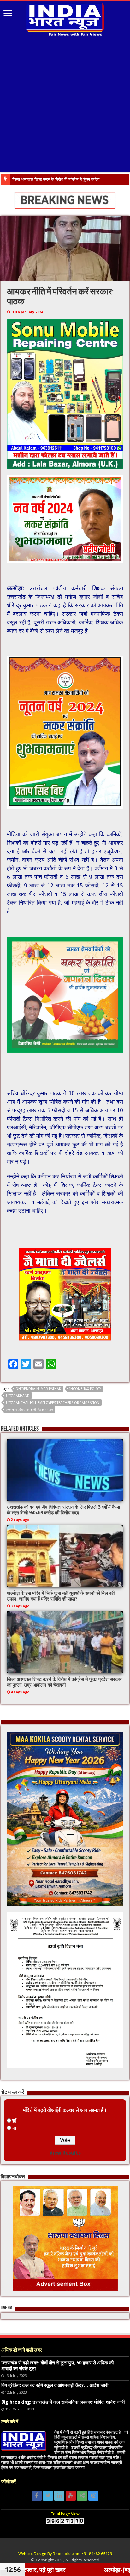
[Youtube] (71, 2496)
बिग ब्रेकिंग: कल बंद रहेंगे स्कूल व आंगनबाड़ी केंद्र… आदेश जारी (55, 2385)
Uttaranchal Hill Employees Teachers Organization (53, 1403)
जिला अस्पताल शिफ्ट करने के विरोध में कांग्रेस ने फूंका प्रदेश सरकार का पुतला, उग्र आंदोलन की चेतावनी (64, 1682)
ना (14, 2128)
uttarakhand (18, 1396)
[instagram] (93, 2496)
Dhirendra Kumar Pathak (38, 1389)
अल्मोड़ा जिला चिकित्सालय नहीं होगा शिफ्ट (42, 179)
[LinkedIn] (59, 2496)
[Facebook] (37, 2496)
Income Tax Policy (85, 1389)
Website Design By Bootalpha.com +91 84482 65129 (65, 2554)
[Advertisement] (65, 105)
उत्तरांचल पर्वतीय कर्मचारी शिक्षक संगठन (30, 1410)
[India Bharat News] (65, 18)
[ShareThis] (82, 2496)
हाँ (14, 2121)
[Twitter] (48, 2496)
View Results (65, 2153)
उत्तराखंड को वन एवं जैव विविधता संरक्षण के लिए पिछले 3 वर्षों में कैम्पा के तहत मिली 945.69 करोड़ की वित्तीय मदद (63, 1510)
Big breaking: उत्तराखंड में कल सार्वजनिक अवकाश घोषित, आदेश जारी (63, 2402)
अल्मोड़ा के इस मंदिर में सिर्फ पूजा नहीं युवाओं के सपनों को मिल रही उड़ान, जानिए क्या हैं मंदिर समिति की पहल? (61, 1596)
